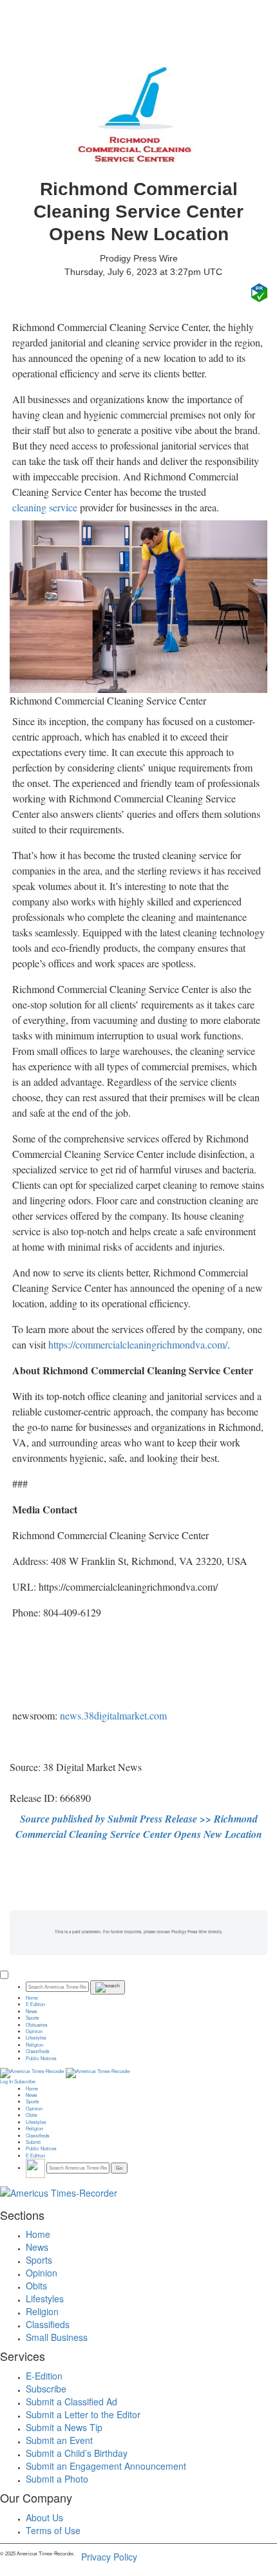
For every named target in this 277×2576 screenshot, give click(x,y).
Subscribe (25, 2081)
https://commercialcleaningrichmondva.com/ (138, 1344)
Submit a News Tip (64, 2427)
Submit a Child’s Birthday (77, 2453)
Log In (6, 2081)
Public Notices (41, 2058)
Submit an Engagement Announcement (106, 2466)
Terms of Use (53, 2530)
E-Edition (35, 2004)
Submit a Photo (57, 2479)
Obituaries (37, 2025)
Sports (33, 2018)
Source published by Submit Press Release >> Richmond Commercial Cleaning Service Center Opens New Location (139, 1826)
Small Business (57, 2337)
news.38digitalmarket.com (113, 1715)
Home (32, 1998)
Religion (34, 2045)
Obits (32, 2115)
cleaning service (45, 507)
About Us (44, 2517)
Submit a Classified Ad (72, 2401)
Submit (33, 2142)
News (32, 2011)
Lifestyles (36, 2038)
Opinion (34, 2031)
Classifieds (38, 2051)
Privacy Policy (109, 2557)
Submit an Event (59, 2440)
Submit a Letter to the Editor (83, 2414)
